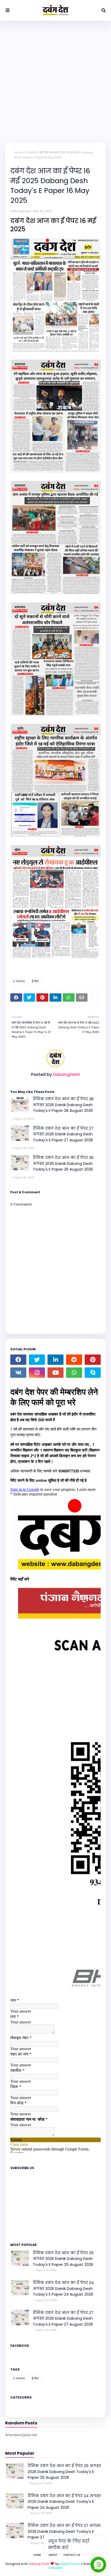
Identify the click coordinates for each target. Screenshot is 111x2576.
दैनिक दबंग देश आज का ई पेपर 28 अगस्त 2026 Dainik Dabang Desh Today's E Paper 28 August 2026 (63, 1105)
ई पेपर (35, 981)
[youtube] (55, 1373)
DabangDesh (20, 211)
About (53, 2555)
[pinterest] (93, 1360)
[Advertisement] (55, 79)
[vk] (18, 1373)
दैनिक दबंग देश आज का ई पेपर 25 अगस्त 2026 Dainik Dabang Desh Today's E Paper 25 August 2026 (63, 2259)
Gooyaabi (56, 2568)
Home (18, 152)
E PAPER (31, 152)
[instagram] (37, 1373)
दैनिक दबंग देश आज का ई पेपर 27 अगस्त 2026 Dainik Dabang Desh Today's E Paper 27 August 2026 (63, 1134)
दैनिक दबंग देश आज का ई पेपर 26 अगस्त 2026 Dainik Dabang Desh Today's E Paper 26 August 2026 (63, 1163)
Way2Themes (70, 2564)
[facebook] (18, 1360)
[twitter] (37, 1360)
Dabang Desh (39, 2564)
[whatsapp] (74, 1373)
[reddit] (74, 1360)
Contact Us (72, 2555)
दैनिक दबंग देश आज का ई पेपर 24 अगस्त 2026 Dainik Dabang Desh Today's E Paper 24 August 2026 (63, 2288)
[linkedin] (55, 1360)
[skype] (93, 1373)
